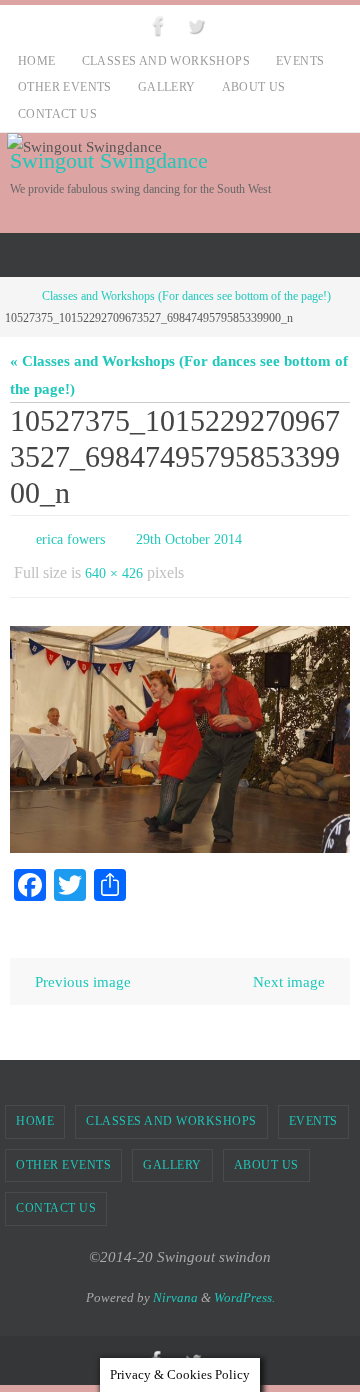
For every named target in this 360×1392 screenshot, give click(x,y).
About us (254, 87)
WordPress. (244, 1287)
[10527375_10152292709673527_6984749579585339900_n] (180, 730)
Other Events (65, 87)
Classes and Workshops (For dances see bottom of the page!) (186, 296)
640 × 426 (114, 566)
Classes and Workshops (166, 61)
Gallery (167, 87)
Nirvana (175, 1287)
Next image (289, 972)
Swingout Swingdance (109, 160)
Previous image (83, 972)
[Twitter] (196, 25)
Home (37, 61)
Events (300, 61)
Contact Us (57, 114)
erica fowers (70, 537)
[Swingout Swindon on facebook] (159, 25)
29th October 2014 (189, 537)
